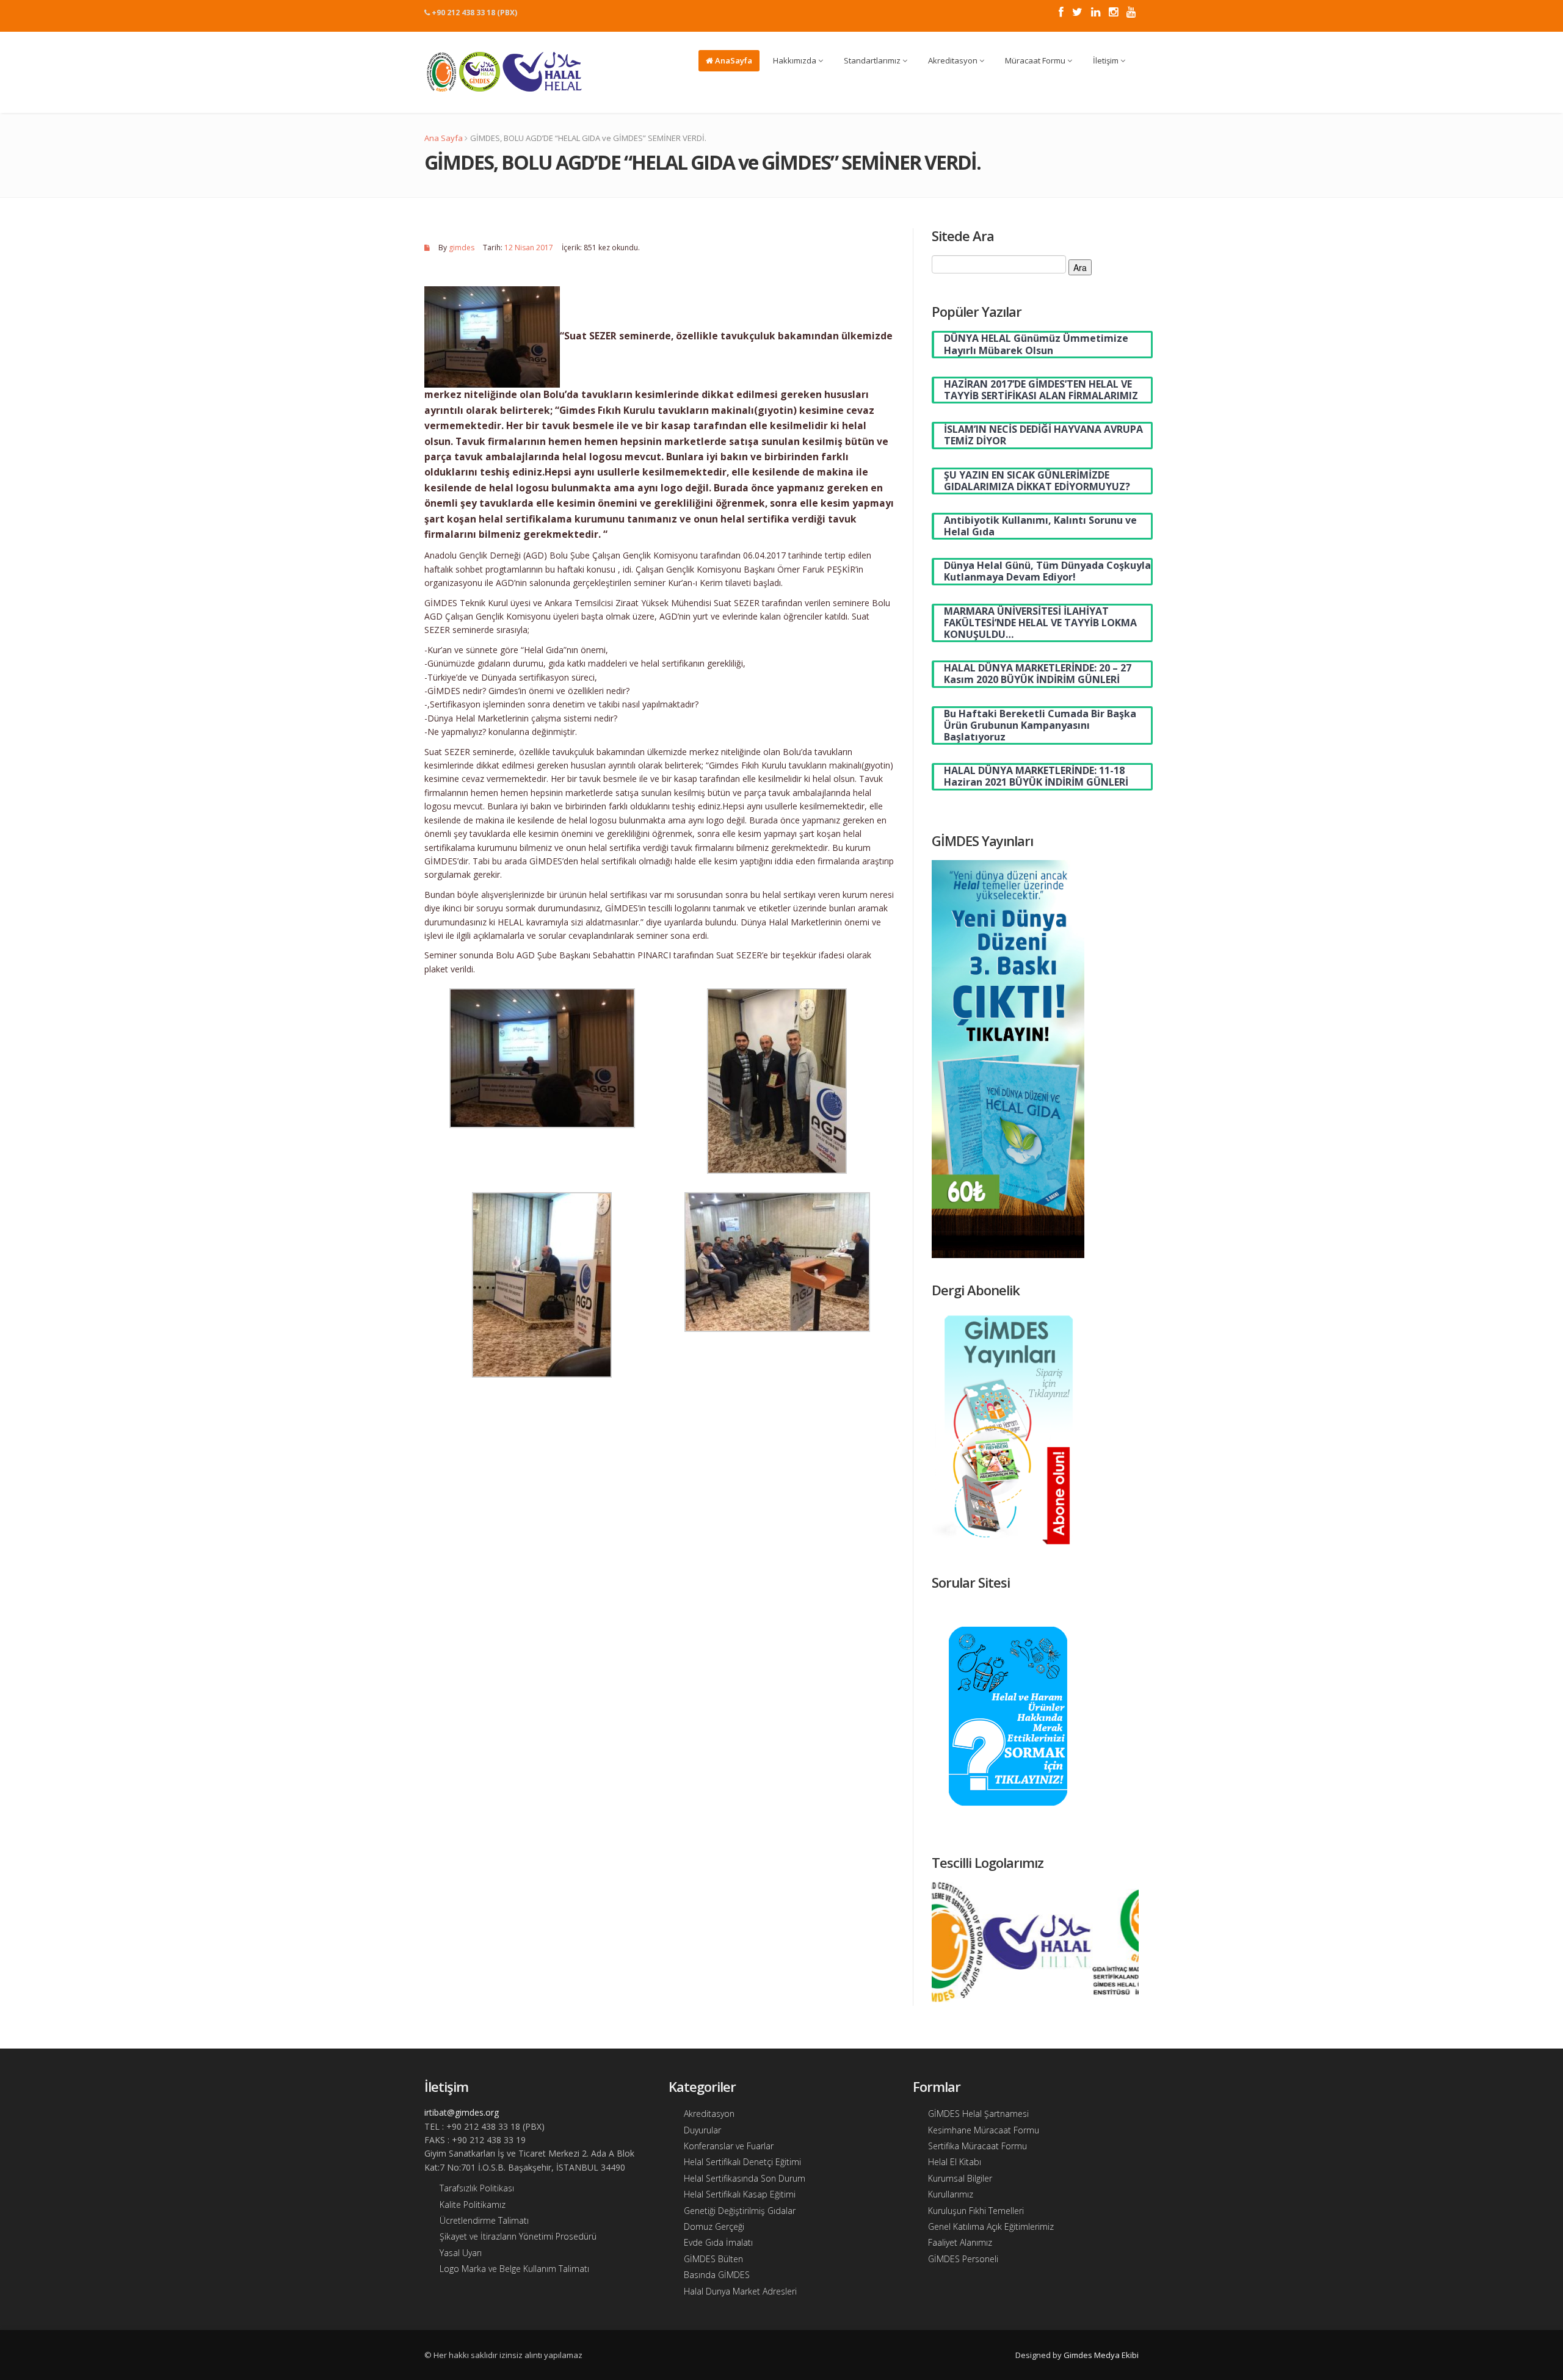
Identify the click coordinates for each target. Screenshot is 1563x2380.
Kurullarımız (951, 2194)
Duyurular (702, 2130)
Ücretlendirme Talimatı (484, 2220)
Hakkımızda (796, 60)
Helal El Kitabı (955, 2162)
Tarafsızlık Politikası (477, 2188)
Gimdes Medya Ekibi (1101, 2355)
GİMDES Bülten (713, 2259)
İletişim (1107, 60)
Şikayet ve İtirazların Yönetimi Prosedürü (518, 2236)
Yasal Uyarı (461, 2253)
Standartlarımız (873, 60)
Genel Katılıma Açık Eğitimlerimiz (991, 2226)
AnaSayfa (733, 60)
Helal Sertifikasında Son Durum (745, 2178)
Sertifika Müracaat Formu (977, 2146)
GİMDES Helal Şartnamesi (978, 2114)
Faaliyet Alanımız (960, 2242)
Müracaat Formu (1036, 60)
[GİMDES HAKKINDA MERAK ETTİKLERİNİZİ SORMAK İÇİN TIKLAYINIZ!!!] (1008, 1715)
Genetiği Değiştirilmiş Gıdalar (740, 2211)
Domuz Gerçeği (714, 2226)
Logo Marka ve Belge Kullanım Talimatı (514, 2269)
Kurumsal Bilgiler (960, 2178)
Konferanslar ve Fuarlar (729, 2146)
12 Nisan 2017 (529, 248)
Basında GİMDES (717, 2275)
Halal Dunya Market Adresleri (740, 2291)
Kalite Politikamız (473, 2205)
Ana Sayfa (444, 138)
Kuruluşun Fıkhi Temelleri (976, 2211)
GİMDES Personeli (963, 2259)
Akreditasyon (954, 60)
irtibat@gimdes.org (462, 2112)
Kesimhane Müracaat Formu (984, 2130)
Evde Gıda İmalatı (718, 2242)
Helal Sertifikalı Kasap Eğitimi (740, 2194)
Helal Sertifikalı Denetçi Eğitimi (742, 2162)
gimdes (462, 248)
